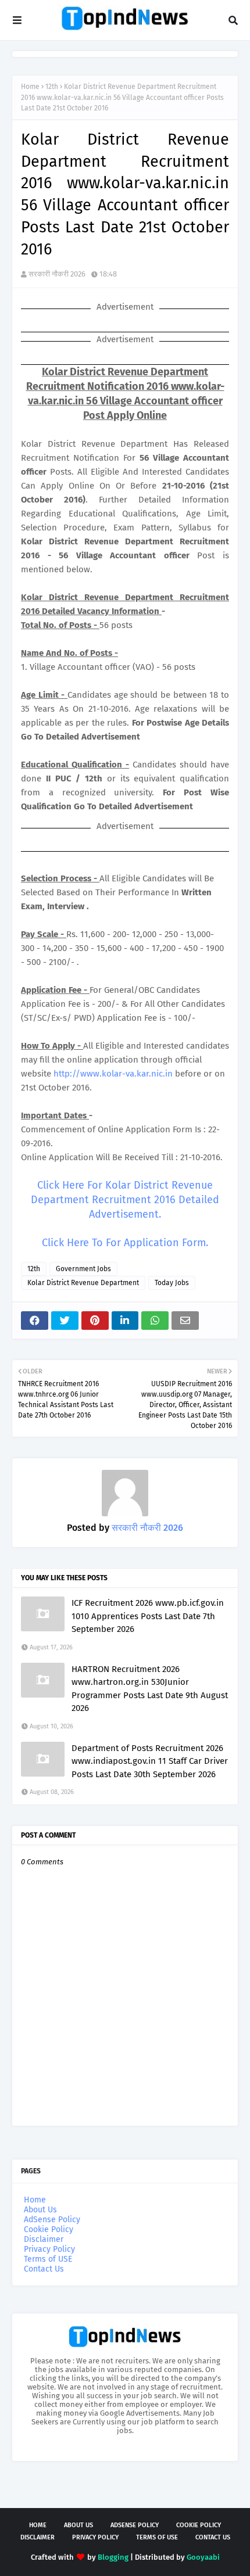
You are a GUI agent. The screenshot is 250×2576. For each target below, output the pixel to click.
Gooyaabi (203, 2557)
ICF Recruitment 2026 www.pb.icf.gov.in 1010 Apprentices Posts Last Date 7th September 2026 (148, 1616)
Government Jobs (83, 1269)
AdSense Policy (52, 2220)
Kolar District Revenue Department (83, 1283)
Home (30, 87)
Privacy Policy (49, 2249)
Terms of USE (48, 2259)
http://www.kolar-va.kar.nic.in (113, 1074)
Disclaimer (44, 2239)
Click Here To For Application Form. (125, 1243)
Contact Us (44, 2269)
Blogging (113, 2557)
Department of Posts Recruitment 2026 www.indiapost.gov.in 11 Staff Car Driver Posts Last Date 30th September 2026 (150, 1761)
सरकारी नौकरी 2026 (57, 274)
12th (52, 87)
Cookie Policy (49, 2229)
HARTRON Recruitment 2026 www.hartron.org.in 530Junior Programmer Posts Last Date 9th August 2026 (150, 1689)
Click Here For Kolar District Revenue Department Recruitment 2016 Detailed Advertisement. (125, 1200)
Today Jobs (172, 1283)
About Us (40, 2210)
